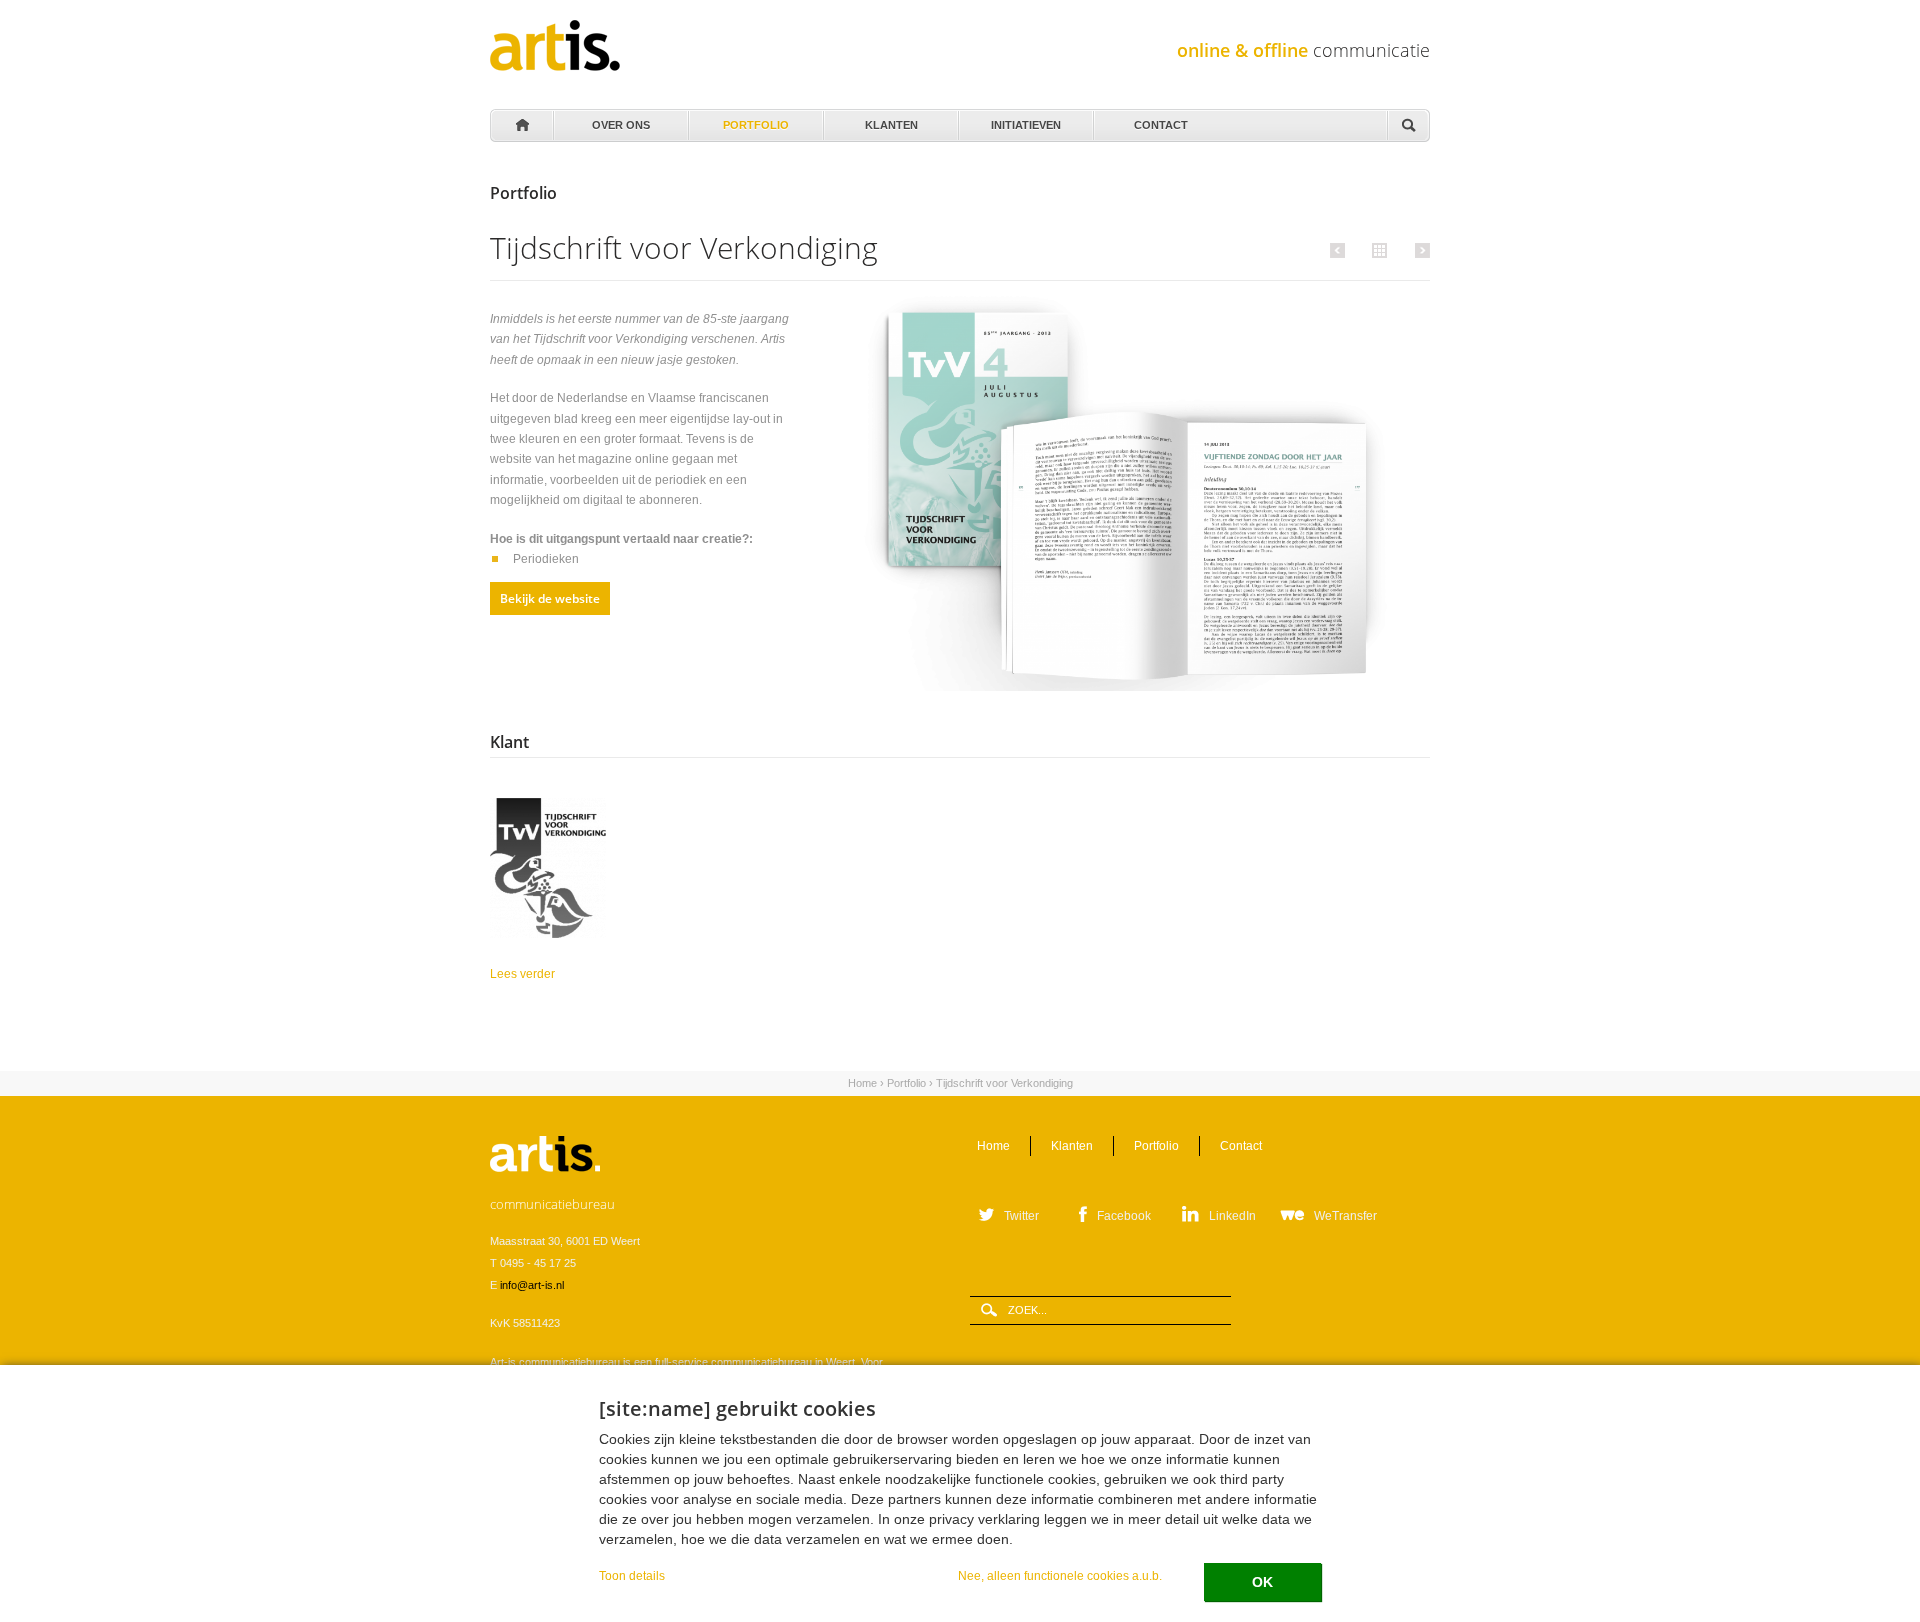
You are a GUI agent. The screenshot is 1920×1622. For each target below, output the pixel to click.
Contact (1161, 120)
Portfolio (756, 120)
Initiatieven (1026, 120)
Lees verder (613, 974)
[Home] (555, 45)
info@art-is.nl (532, 1285)
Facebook (1124, 1216)
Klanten (891, 120)
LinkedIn (1232, 1216)
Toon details (632, 1575)
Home (521, 126)
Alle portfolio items (1377, 249)
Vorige (1340, 250)
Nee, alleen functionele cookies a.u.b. (1060, 1575)
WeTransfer (1345, 1216)
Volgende (1419, 250)
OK (1262, 1582)
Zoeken (1408, 126)
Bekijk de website (550, 598)
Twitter (1021, 1216)
